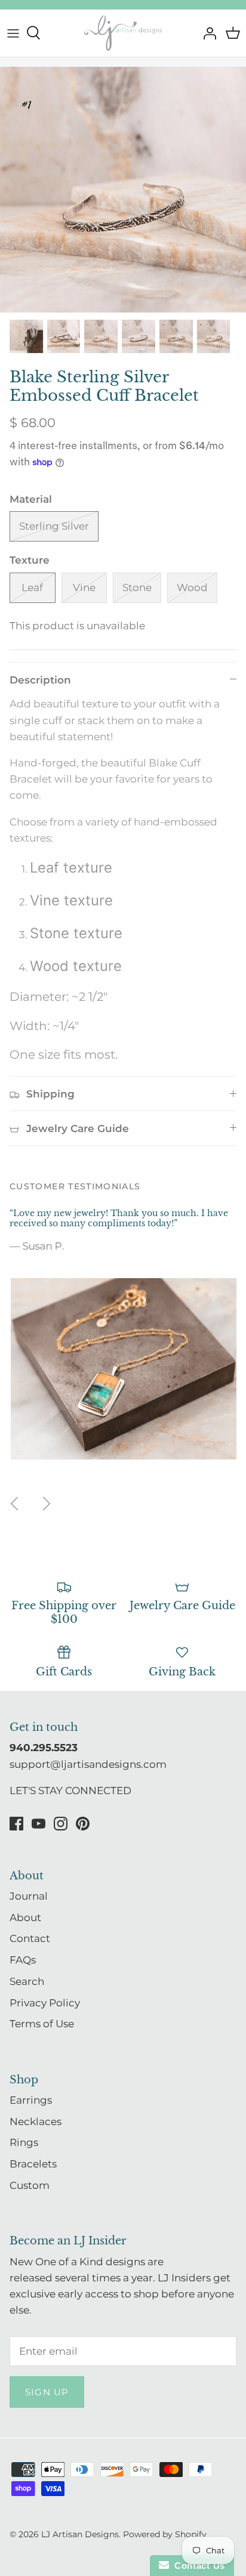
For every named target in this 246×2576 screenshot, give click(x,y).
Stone (137, 587)
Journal (29, 1896)
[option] (123, 190)
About (25, 1918)
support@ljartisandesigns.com (88, 1764)
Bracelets (33, 2164)
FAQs (23, 1960)
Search (27, 1981)
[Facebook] (16, 1824)
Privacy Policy (45, 2003)
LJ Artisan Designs (80, 2534)
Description (40, 680)
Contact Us (197, 2566)
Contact (30, 1938)
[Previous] (14, 1504)
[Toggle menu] (13, 33)
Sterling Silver (54, 526)
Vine (84, 587)
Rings (24, 2142)
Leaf (32, 587)
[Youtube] (39, 1824)
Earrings (31, 2100)
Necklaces (36, 2122)
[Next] (47, 1504)
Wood (192, 587)
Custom (30, 2185)
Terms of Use (42, 2024)
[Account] (207, 33)
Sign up (47, 2392)
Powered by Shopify (165, 2534)
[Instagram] (61, 1824)
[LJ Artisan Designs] (123, 33)
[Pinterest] (83, 1824)
